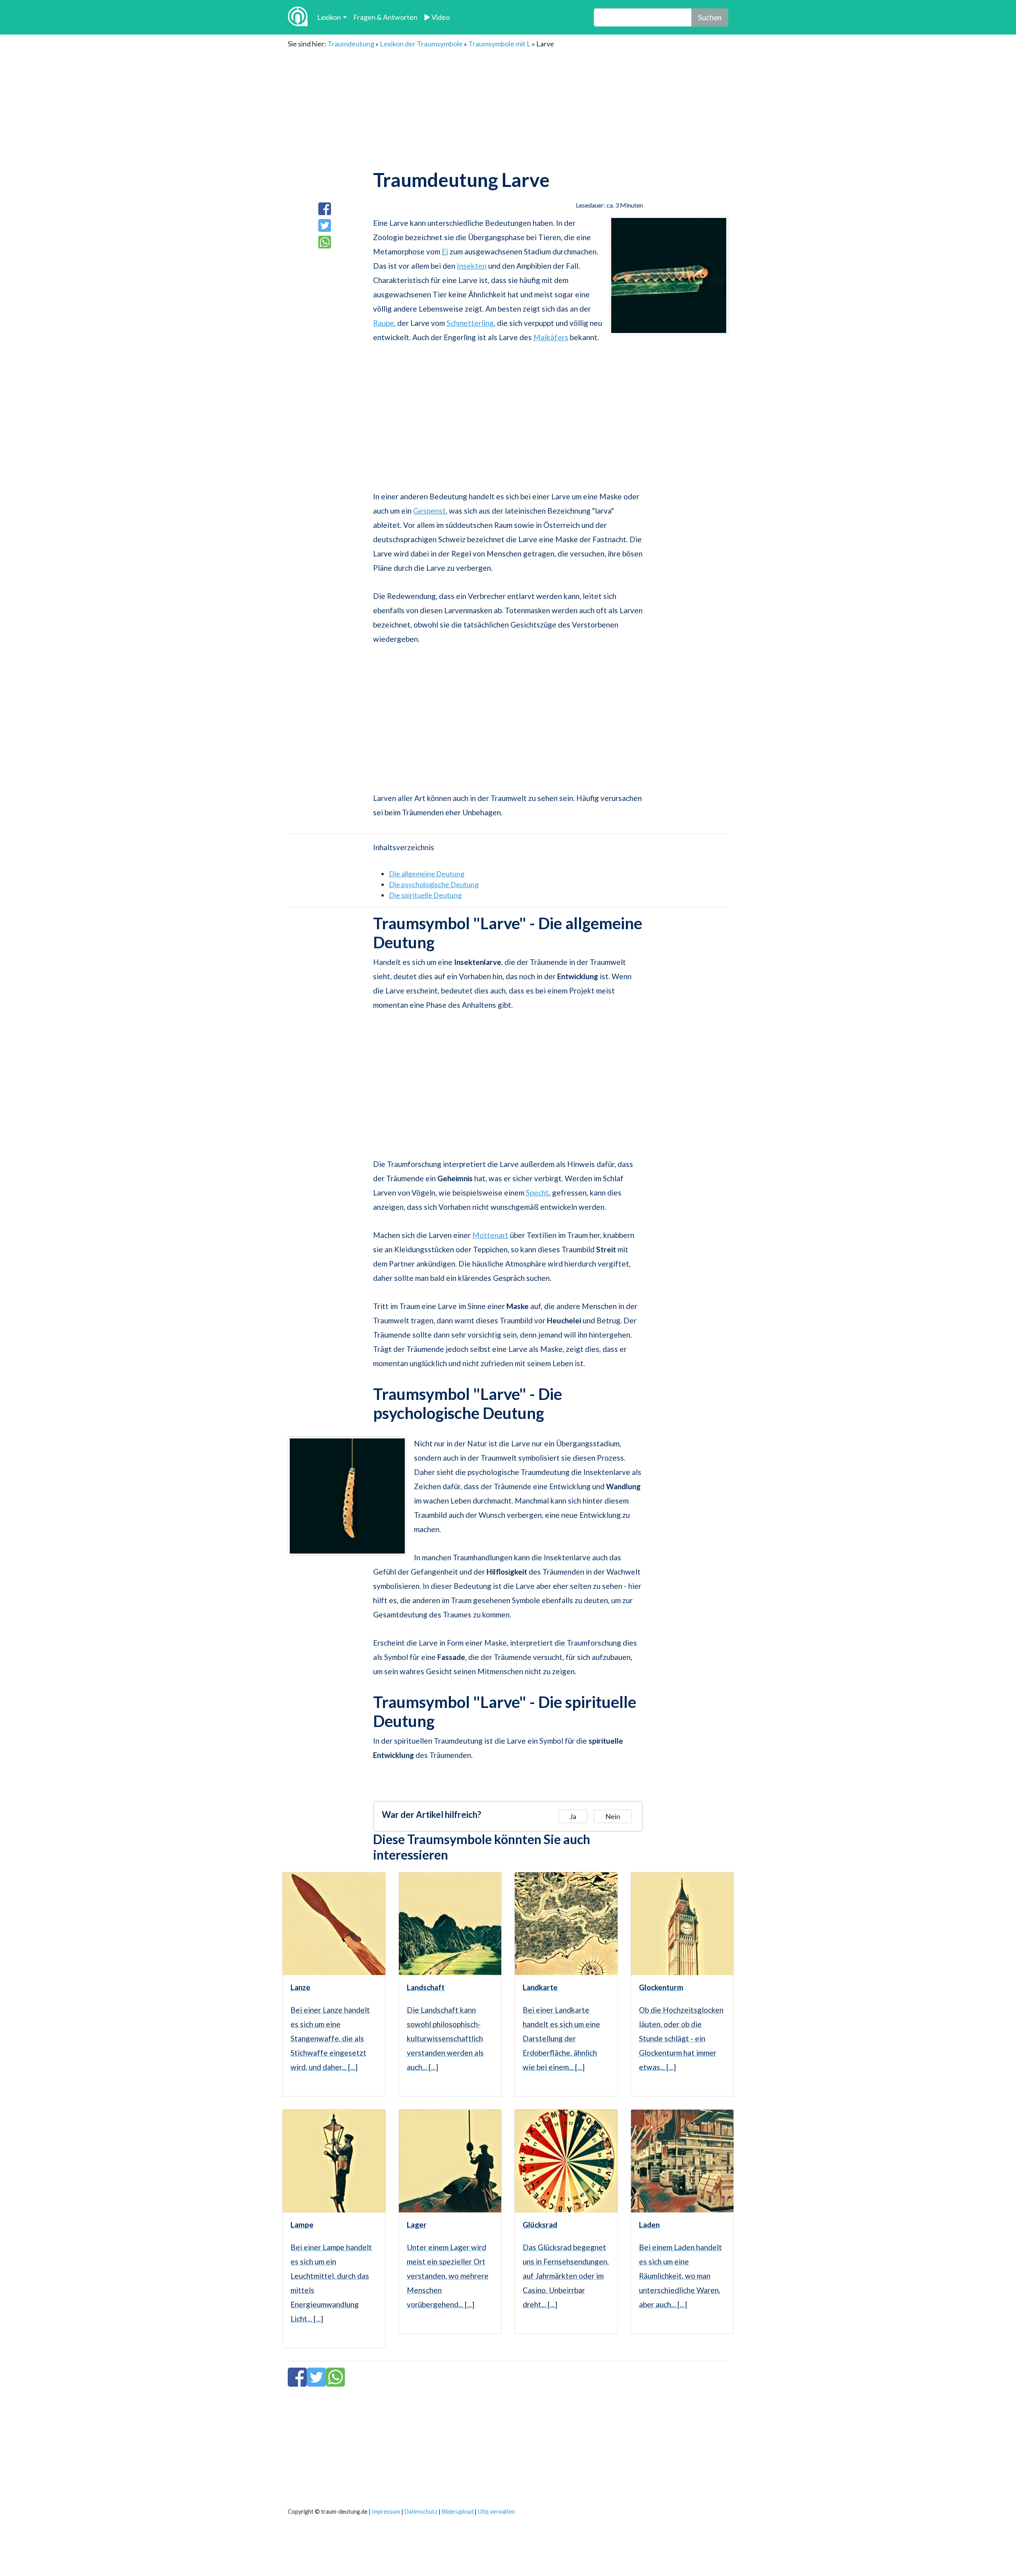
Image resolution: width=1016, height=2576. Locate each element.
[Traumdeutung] (298, 17)
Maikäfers (551, 337)
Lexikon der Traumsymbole (421, 44)
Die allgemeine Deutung (427, 874)
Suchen (710, 17)
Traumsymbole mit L (499, 44)
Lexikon (329, 17)
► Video (437, 17)
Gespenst (429, 511)
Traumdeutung (351, 44)
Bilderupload (458, 2512)
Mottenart (490, 1235)
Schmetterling (470, 323)
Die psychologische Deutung (434, 884)
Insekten (472, 266)
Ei (445, 251)
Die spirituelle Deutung (425, 895)
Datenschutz (421, 2512)
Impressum (386, 2512)
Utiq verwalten (496, 2512)
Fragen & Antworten (385, 17)
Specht (537, 1193)
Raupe (384, 323)
